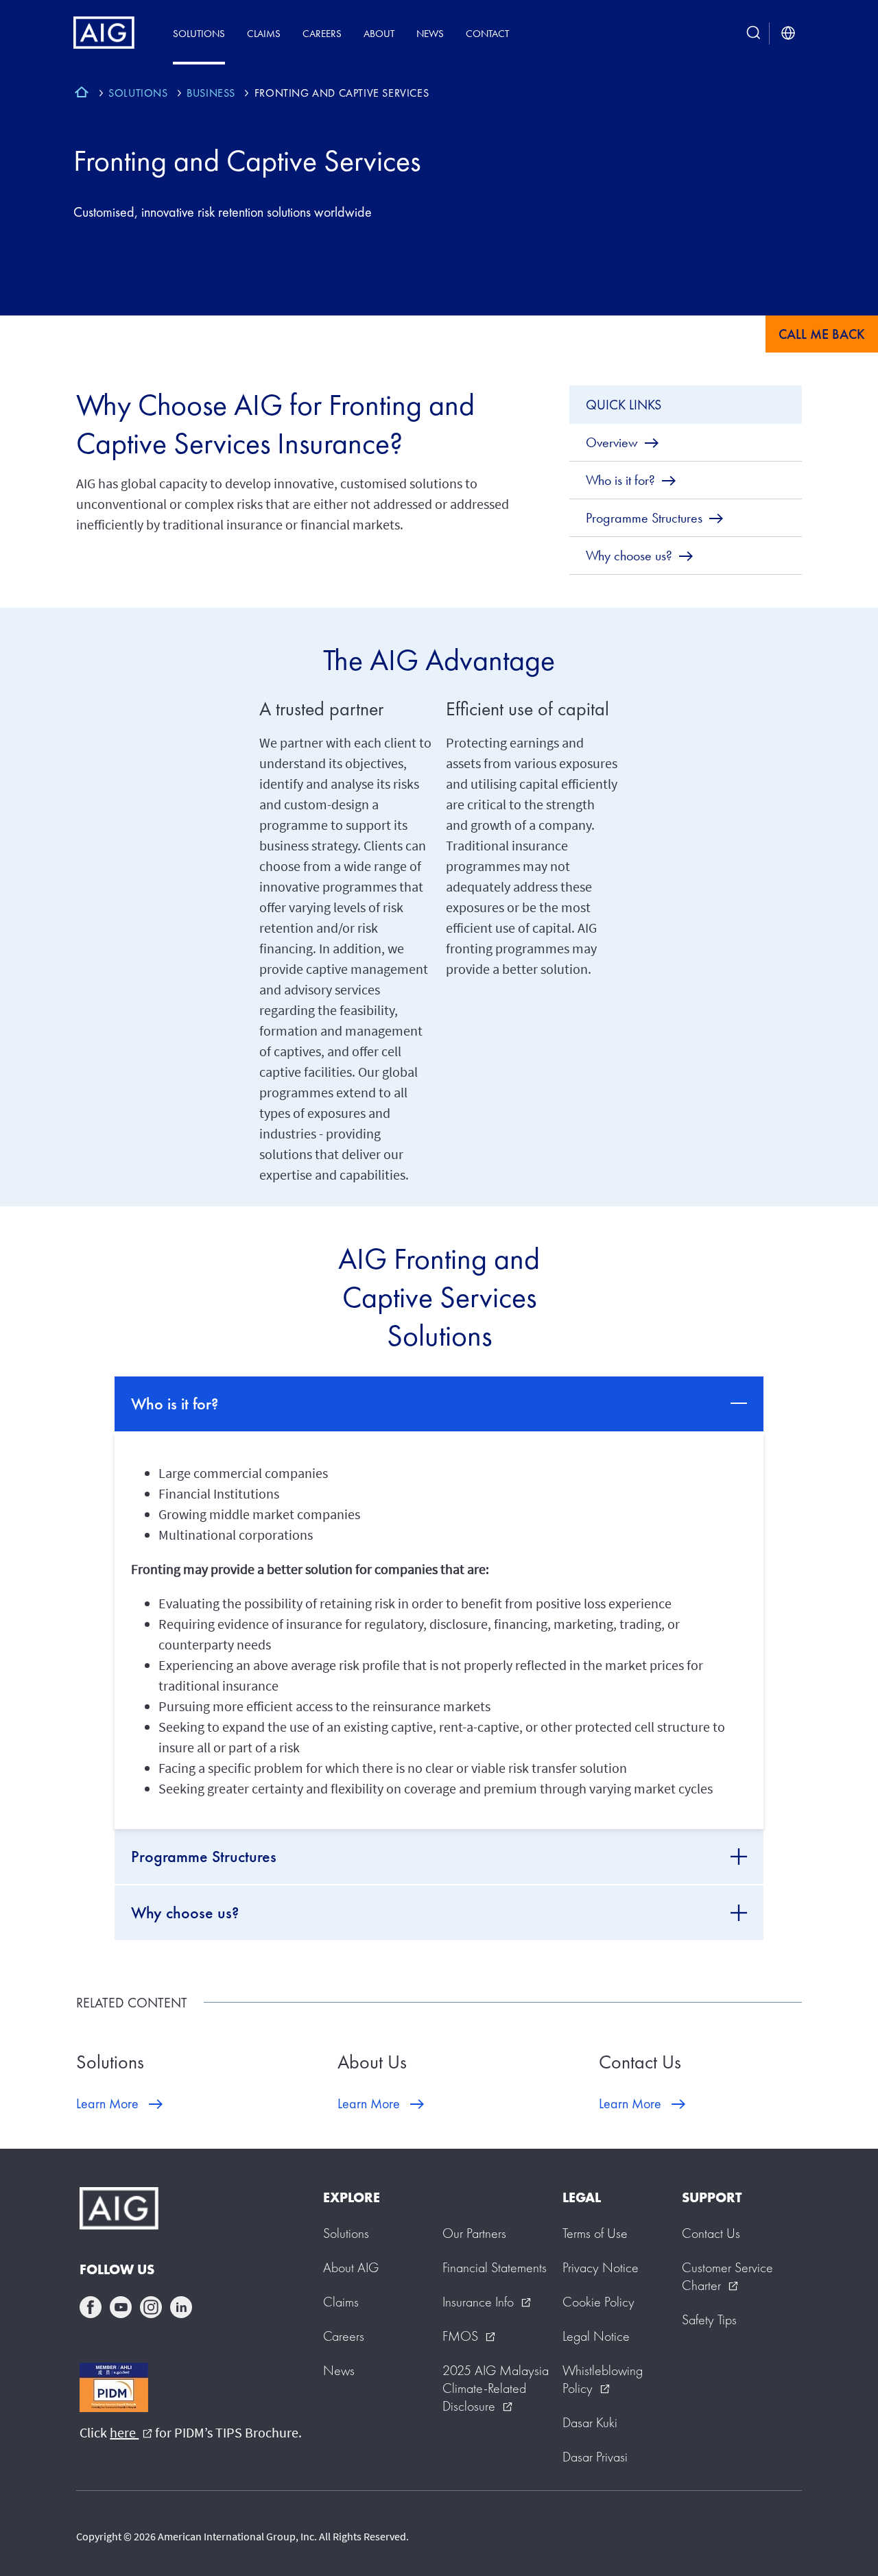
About (379, 33)
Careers (322, 33)
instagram (151, 2307)
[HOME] (82, 94)
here (131, 2432)
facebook (91, 2307)
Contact (487, 33)
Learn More (107, 2103)
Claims (264, 33)
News (430, 33)
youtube (121, 2307)
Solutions (199, 33)
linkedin (181, 2307)
